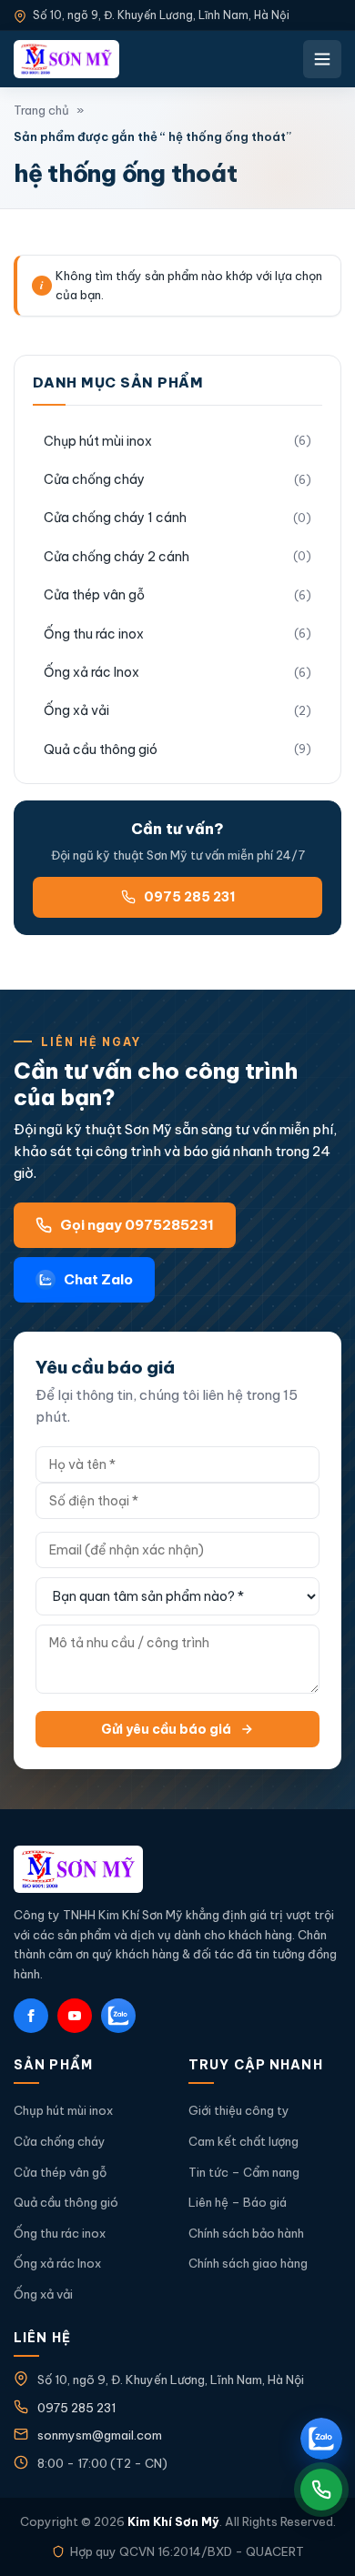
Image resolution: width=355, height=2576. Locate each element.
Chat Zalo (98, 1279)
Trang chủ (41, 110)
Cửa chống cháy (94, 479)
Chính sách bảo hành (246, 2233)
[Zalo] (118, 2016)
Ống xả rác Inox (91, 672)
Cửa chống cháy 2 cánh (117, 557)
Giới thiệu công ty (239, 2110)
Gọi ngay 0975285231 (137, 1225)
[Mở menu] (322, 59)
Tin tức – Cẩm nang (244, 2172)
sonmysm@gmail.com (100, 2435)
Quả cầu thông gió (101, 750)
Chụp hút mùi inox (98, 441)
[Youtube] (75, 2016)
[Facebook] (31, 2016)
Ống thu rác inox (94, 634)
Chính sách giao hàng (248, 2263)
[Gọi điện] (321, 2490)
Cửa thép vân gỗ (94, 595)
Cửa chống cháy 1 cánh (115, 518)
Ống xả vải (76, 710)
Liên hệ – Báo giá (238, 2202)
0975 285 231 (189, 897)
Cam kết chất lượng (243, 2141)
